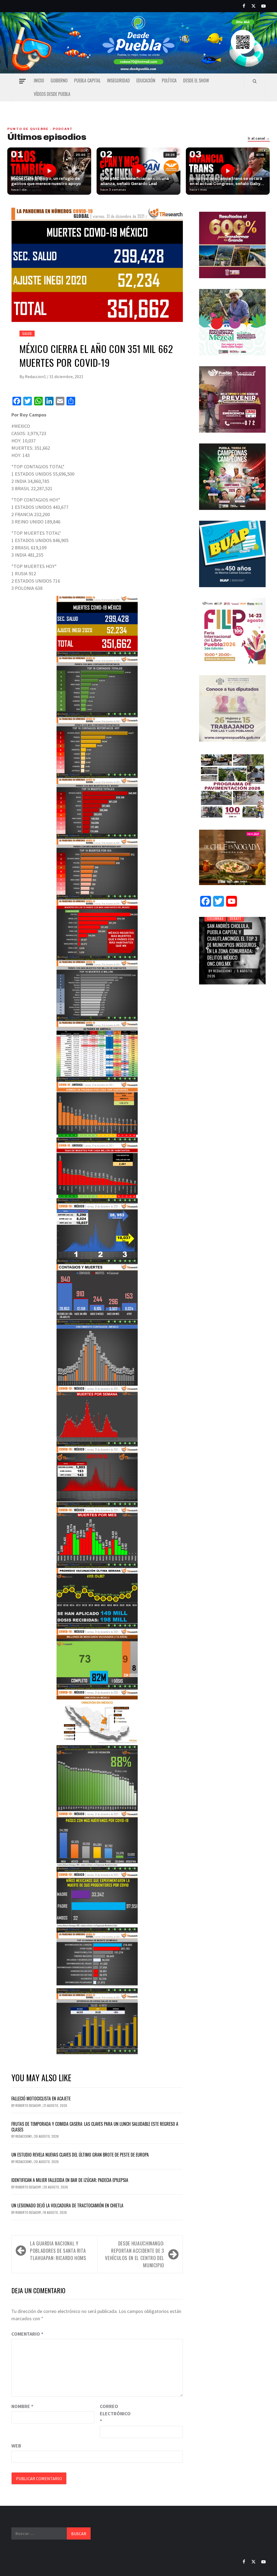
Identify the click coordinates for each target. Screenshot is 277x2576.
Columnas (215, 918)
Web (16, 2446)
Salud (27, 333)
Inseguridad (118, 80)
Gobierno (59, 80)
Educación (146, 80)
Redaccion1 (36, 376)
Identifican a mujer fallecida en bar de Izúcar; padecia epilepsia (70, 2180)
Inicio (39, 80)
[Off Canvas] (22, 81)
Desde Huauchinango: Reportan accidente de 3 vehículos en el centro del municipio (135, 2254)
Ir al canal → (259, 139)
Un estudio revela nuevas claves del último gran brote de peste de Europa (80, 2155)
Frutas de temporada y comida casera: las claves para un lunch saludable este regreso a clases (95, 2127)
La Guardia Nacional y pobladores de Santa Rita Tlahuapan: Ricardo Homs (58, 2251)
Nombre (22, 2406)
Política (169, 80)
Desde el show (196, 80)
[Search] (255, 81)
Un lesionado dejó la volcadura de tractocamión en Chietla (67, 2205)
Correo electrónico (113, 2414)
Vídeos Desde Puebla (52, 94)
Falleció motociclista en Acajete (41, 2099)
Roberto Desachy (29, 2105)
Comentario (27, 2334)
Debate (236, 918)
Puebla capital (87, 80)
